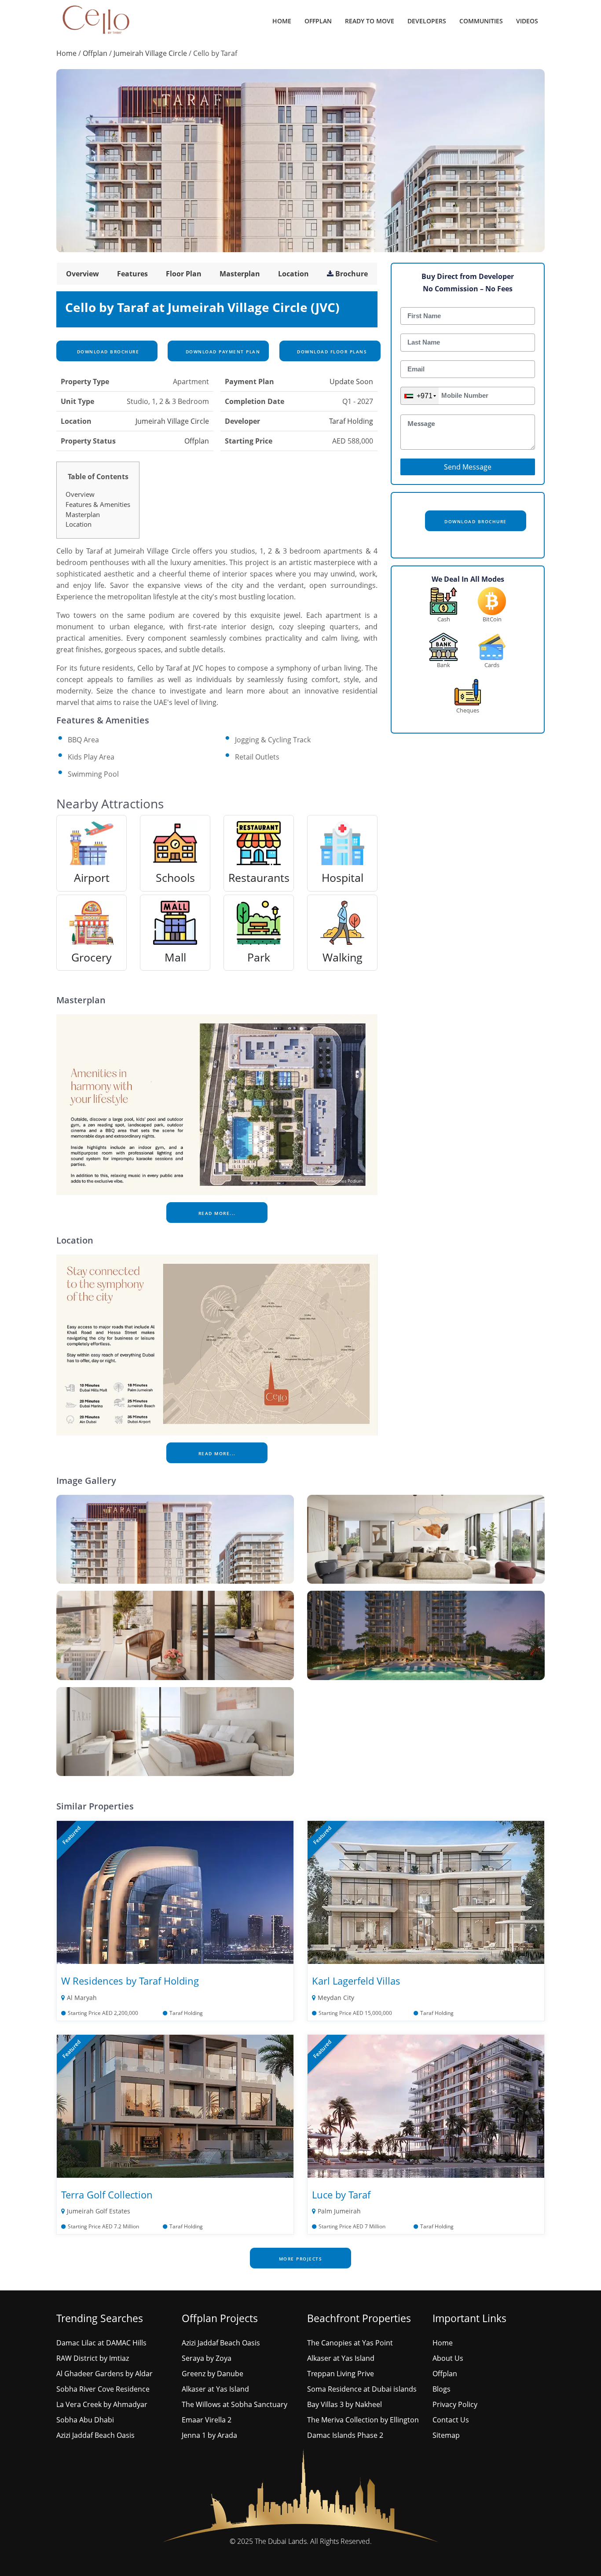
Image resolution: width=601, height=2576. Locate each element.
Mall (175, 957)
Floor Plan (184, 274)
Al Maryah (82, 1998)
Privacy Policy (455, 2404)
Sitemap (446, 2435)
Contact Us (451, 2420)
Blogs (442, 2389)
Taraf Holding (351, 421)
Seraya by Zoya (207, 2358)
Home (282, 21)
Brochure (352, 274)
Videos (527, 21)
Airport (92, 877)
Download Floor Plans (331, 352)
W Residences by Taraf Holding (130, 1981)
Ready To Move (370, 21)
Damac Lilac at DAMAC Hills (101, 2343)
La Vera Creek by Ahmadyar (102, 2404)
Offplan (318, 21)
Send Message (468, 467)
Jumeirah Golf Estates (99, 2211)
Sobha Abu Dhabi (85, 2420)
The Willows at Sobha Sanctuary (235, 2404)
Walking (343, 957)
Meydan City (336, 1998)
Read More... (217, 1213)
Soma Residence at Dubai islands (362, 2389)
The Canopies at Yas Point (350, 2343)
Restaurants (259, 877)
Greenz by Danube (213, 2374)
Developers (427, 21)
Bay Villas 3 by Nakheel (344, 2404)
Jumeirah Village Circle (150, 53)
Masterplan (240, 274)
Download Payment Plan (222, 352)
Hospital (343, 877)
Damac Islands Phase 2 (345, 2435)
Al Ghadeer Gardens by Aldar (104, 2374)
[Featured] (175, 1892)
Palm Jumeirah (339, 2211)
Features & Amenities (98, 504)
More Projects (301, 2259)
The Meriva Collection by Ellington (363, 2420)
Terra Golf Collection (107, 2194)
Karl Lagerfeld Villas (356, 1981)
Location (293, 274)
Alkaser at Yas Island (215, 2389)
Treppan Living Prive (341, 2374)
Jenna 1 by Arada (209, 2435)
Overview (82, 274)
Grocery (92, 957)
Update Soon (351, 382)
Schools (175, 877)
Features (132, 274)
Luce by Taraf (341, 2194)
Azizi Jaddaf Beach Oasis (95, 2435)
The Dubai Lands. (282, 2541)
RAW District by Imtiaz (93, 2358)
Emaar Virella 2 (207, 2420)
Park (259, 957)
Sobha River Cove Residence (103, 2389)
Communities (481, 21)
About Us (448, 2358)
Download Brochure (107, 352)
